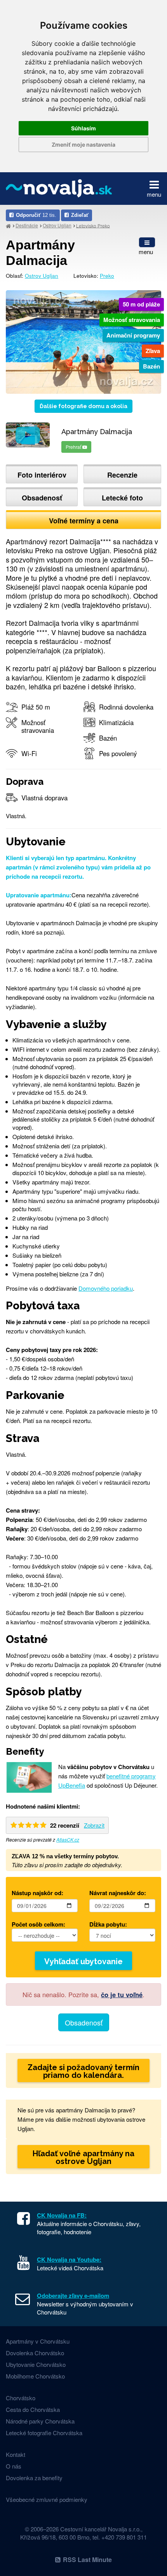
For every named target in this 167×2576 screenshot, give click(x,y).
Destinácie (27, 225)
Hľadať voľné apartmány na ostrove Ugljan (83, 2157)
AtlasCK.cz (68, 1839)
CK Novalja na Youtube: (69, 2259)
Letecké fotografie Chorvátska (44, 2433)
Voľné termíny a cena (84, 521)
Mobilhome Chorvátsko (35, 2376)
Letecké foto (122, 498)
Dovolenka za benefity (34, 2478)
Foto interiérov (42, 475)
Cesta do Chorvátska (33, 2409)
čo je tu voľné (122, 1994)
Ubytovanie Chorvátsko (36, 2364)
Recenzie (122, 475)
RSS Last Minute (87, 2560)
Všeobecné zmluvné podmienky (47, 2499)
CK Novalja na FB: (62, 2215)
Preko (107, 276)
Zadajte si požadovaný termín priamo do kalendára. (83, 2071)
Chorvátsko (21, 2398)
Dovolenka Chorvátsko (35, 2353)
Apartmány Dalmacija (40, 253)
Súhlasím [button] (83, 128)
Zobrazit (94, 1825)
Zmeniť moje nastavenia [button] (83, 145)
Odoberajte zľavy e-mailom (73, 2296)
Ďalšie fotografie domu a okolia (83, 406)
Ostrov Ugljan (57, 225)
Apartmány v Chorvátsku (38, 2341)
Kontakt (16, 2454)
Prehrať (74, 447)
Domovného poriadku (106, 1288)
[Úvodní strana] (8, 226)
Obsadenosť (42, 498)
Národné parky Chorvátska (40, 2421)
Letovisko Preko (93, 225)
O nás (14, 2466)
